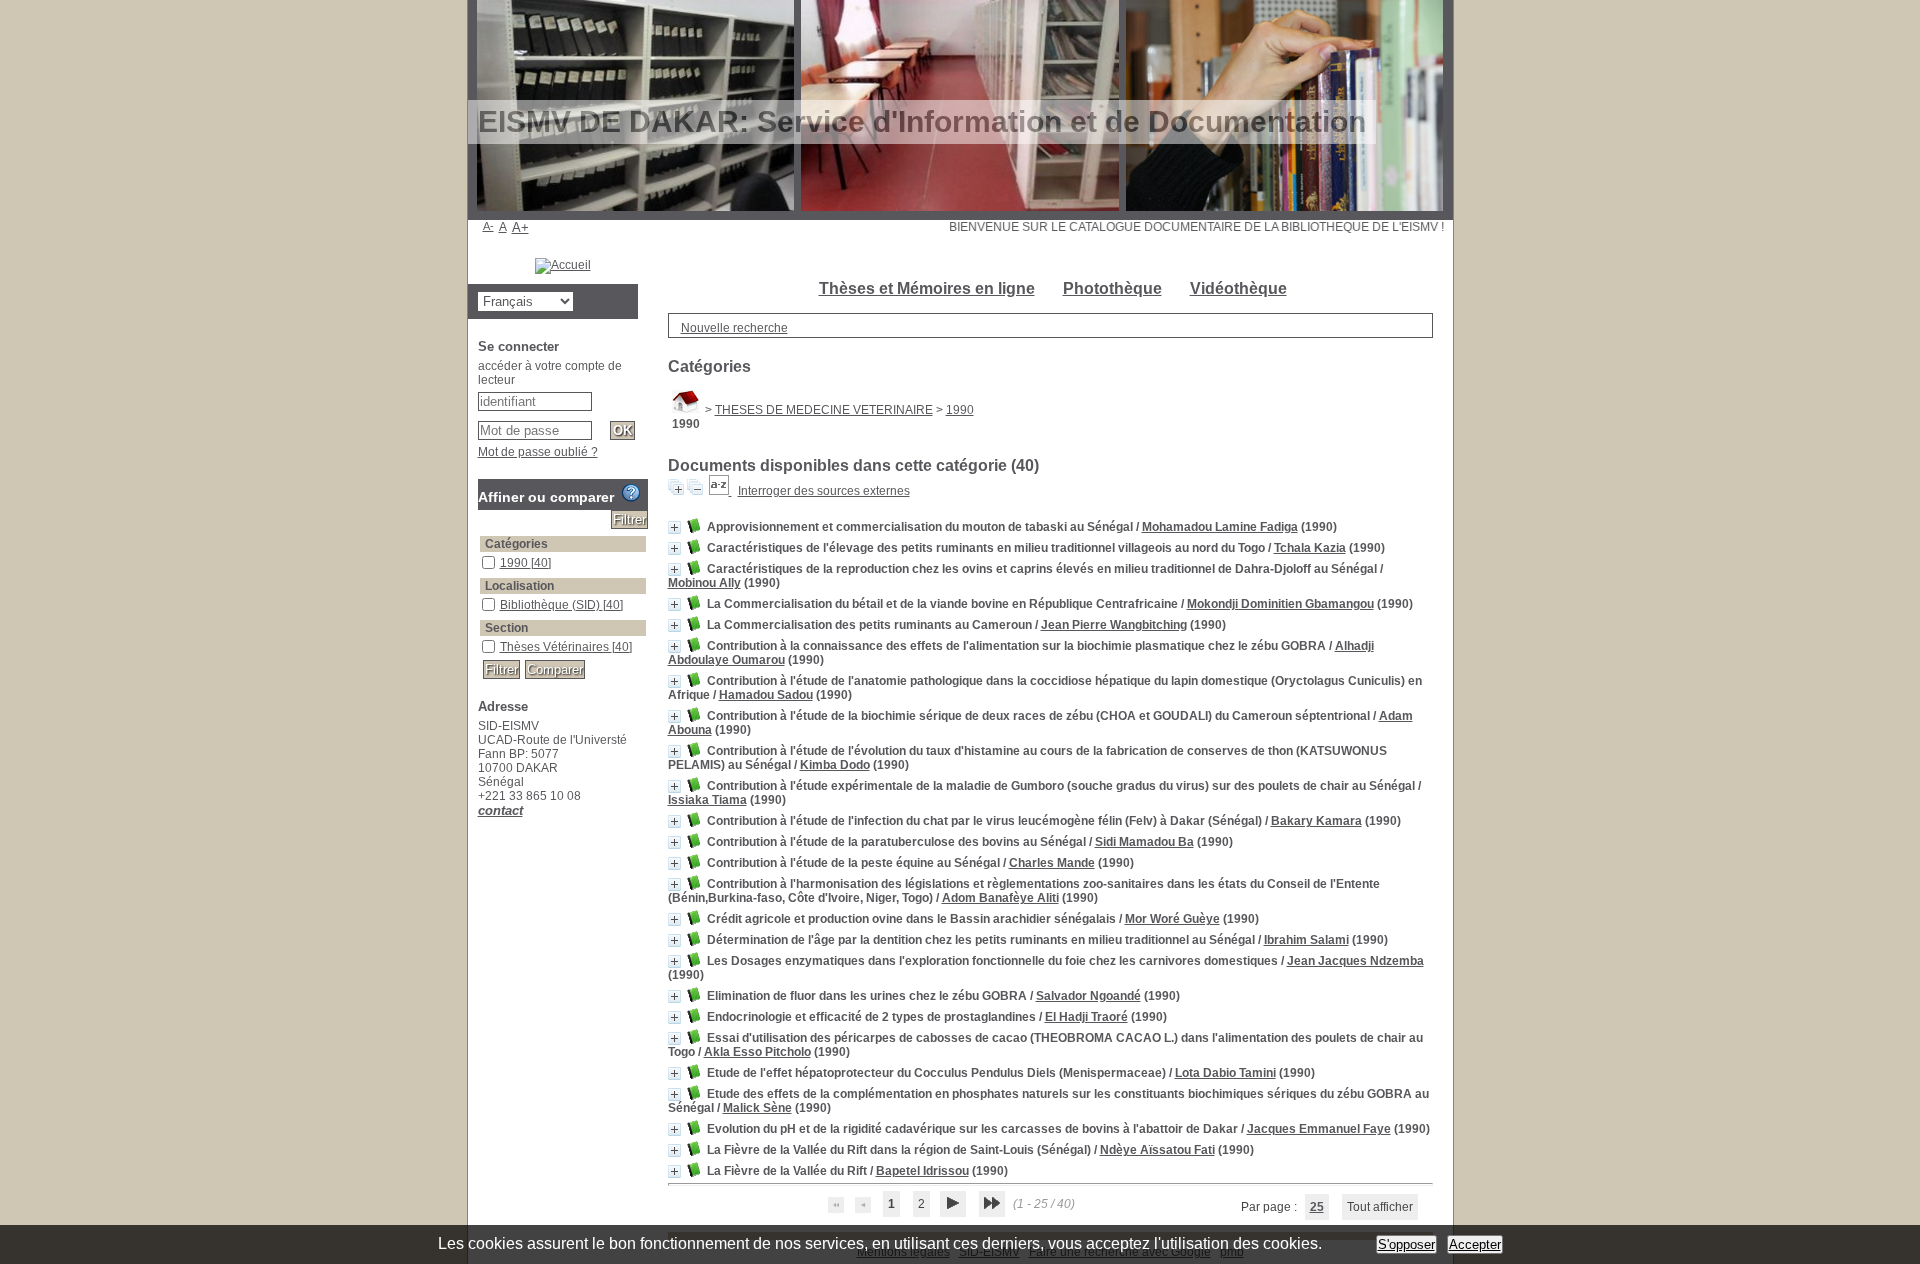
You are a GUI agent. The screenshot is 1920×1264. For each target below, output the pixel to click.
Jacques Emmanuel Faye (1319, 1129)
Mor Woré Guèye (1172, 919)
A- (488, 226)
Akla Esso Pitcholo (757, 1052)
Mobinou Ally (704, 583)
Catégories (516, 544)
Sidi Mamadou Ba (1144, 842)
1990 (960, 410)
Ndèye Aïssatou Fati (1157, 1150)
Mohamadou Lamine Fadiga (1220, 527)
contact (500, 810)
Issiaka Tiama (707, 800)
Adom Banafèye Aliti (1000, 898)
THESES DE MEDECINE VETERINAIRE (824, 410)
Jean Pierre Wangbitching (1114, 625)
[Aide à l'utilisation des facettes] (631, 493)
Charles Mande (1052, 863)
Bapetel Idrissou (922, 1171)
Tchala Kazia (1310, 548)
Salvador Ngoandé (1088, 996)
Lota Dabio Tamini (1225, 1073)
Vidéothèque (1238, 288)
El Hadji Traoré (1086, 1017)
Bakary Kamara (1316, 821)
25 (1317, 1207)
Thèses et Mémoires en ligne (927, 288)
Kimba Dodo (835, 765)
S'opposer (1406, 1244)
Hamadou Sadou (766, 695)
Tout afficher (1380, 1207)
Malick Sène (757, 1108)
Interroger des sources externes (824, 491)
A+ (520, 227)
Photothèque (1112, 288)
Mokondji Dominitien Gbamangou (1280, 604)
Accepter (1475, 1244)
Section (506, 628)
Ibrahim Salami (1306, 940)
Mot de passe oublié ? (538, 452)
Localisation (519, 586)
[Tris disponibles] (720, 491)
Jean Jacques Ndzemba (1355, 961)
